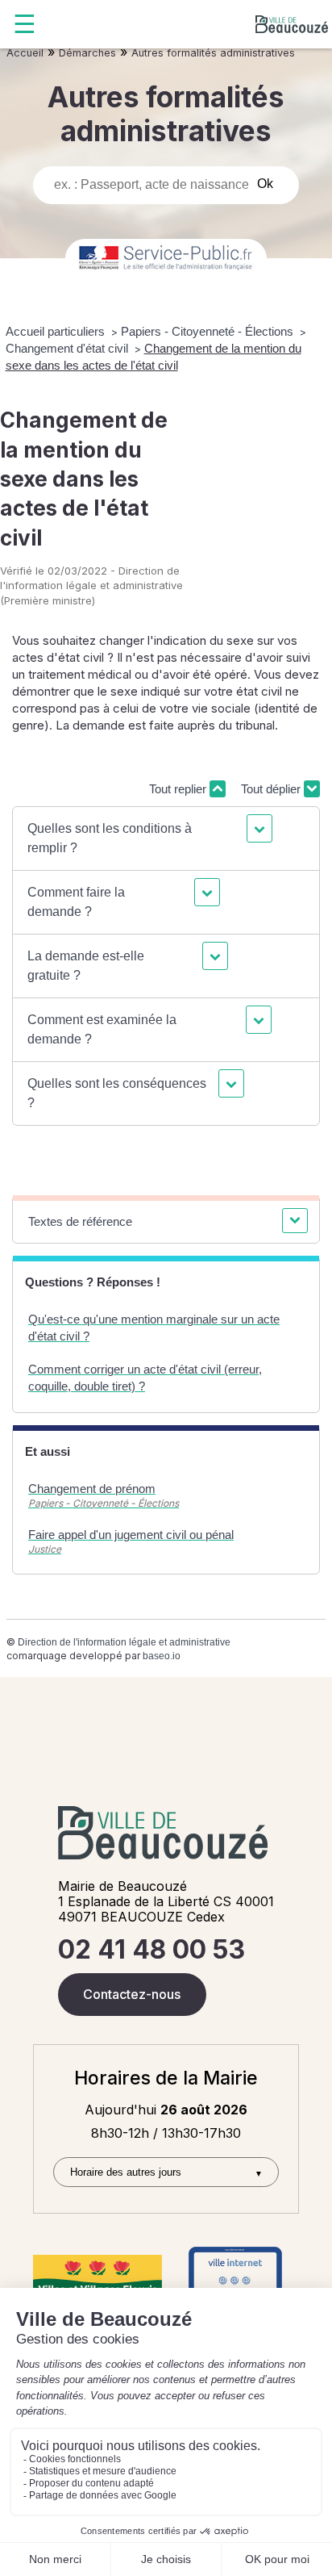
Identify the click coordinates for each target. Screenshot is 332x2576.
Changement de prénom (92, 1489)
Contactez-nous (132, 1994)
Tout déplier (272, 789)
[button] (147, 838)
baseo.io (162, 1656)
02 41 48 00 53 (151, 1949)
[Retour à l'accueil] (292, 24)
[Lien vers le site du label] (98, 2279)
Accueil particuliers (57, 331)
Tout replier (179, 789)
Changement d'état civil (68, 348)
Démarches (87, 53)
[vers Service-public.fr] (166, 259)
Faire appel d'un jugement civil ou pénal (131, 1535)
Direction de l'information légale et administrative (124, 1642)
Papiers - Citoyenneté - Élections (209, 331)
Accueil (25, 53)
